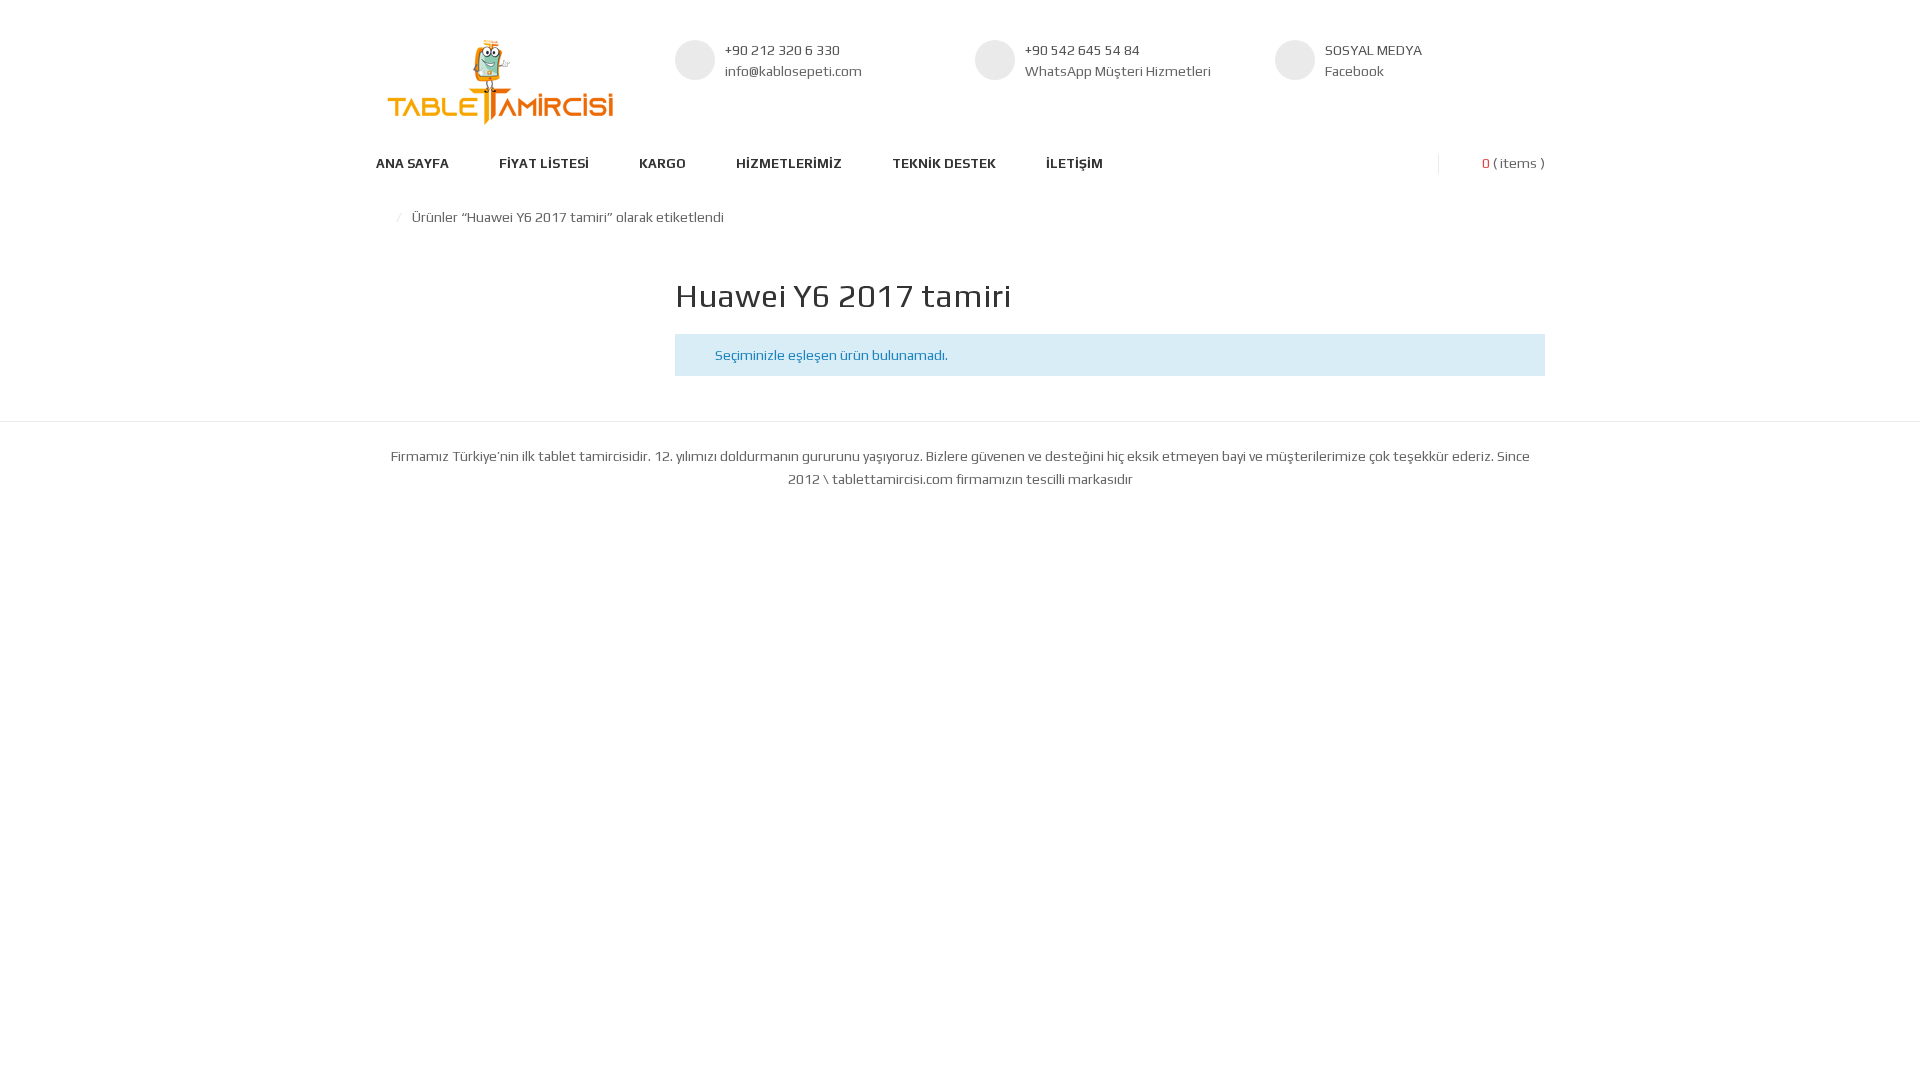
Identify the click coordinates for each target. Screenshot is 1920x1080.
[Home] (380, 217)
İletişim (1074, 163)
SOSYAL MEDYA (1373, 50)
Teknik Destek (944, 163)
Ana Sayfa (412, 163)
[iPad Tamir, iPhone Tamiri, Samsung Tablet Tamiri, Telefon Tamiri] (500, 82)
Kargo (662, 163)
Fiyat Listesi (544, 163)
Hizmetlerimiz (789, 163)
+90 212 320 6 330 (782, 50)
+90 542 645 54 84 (1082, 50)
